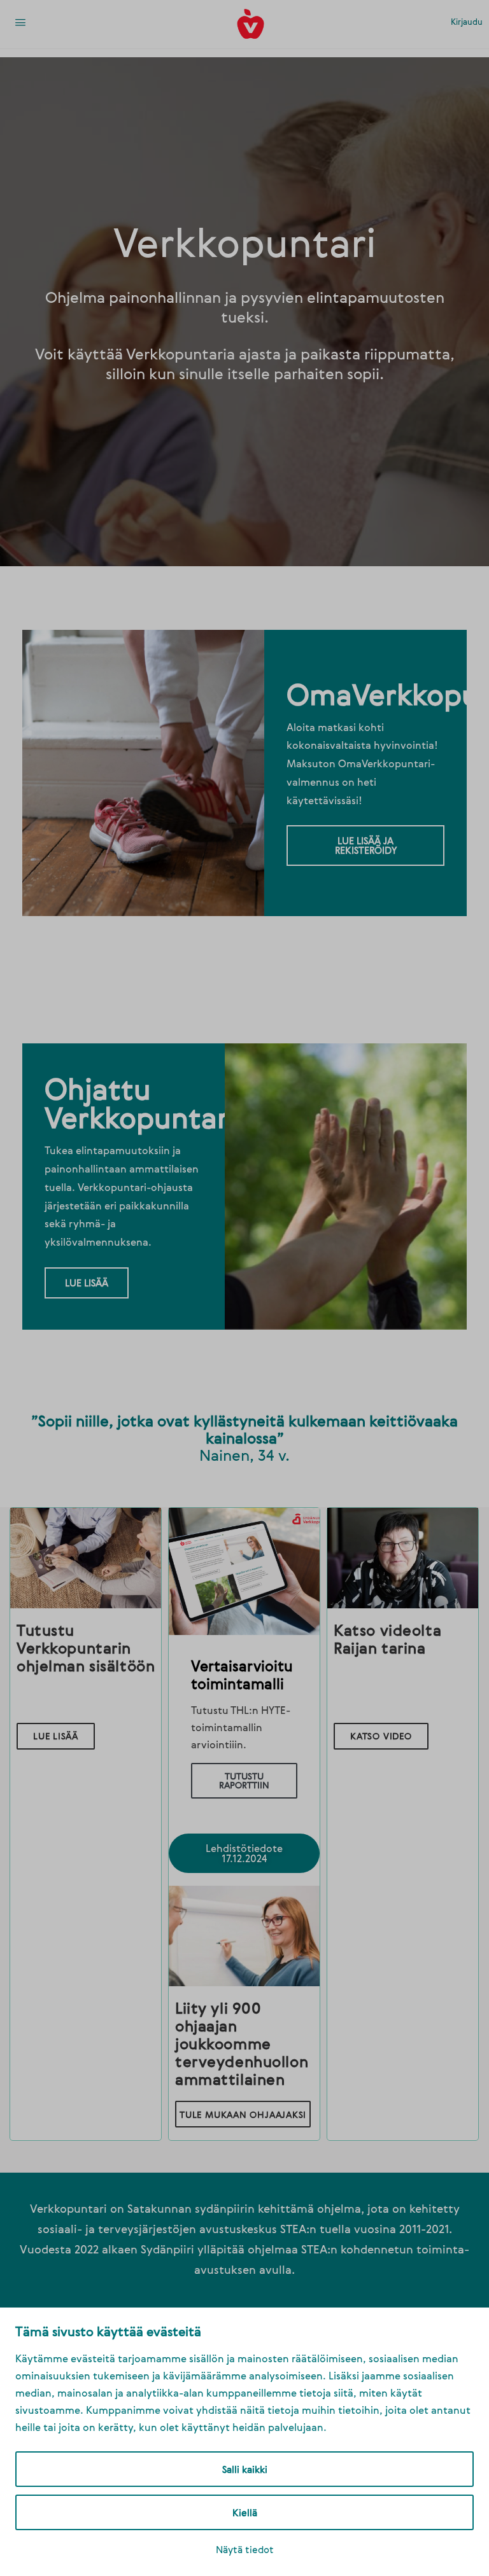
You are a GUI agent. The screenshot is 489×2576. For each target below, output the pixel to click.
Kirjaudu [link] (467, 22)
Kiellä (245, 2512)
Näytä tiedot (245, 2549)
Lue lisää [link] (87, 1283)
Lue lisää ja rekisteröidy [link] (366, 845)
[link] (20, 24)
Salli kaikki (245, 2469)
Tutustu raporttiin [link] (244, 1780)
